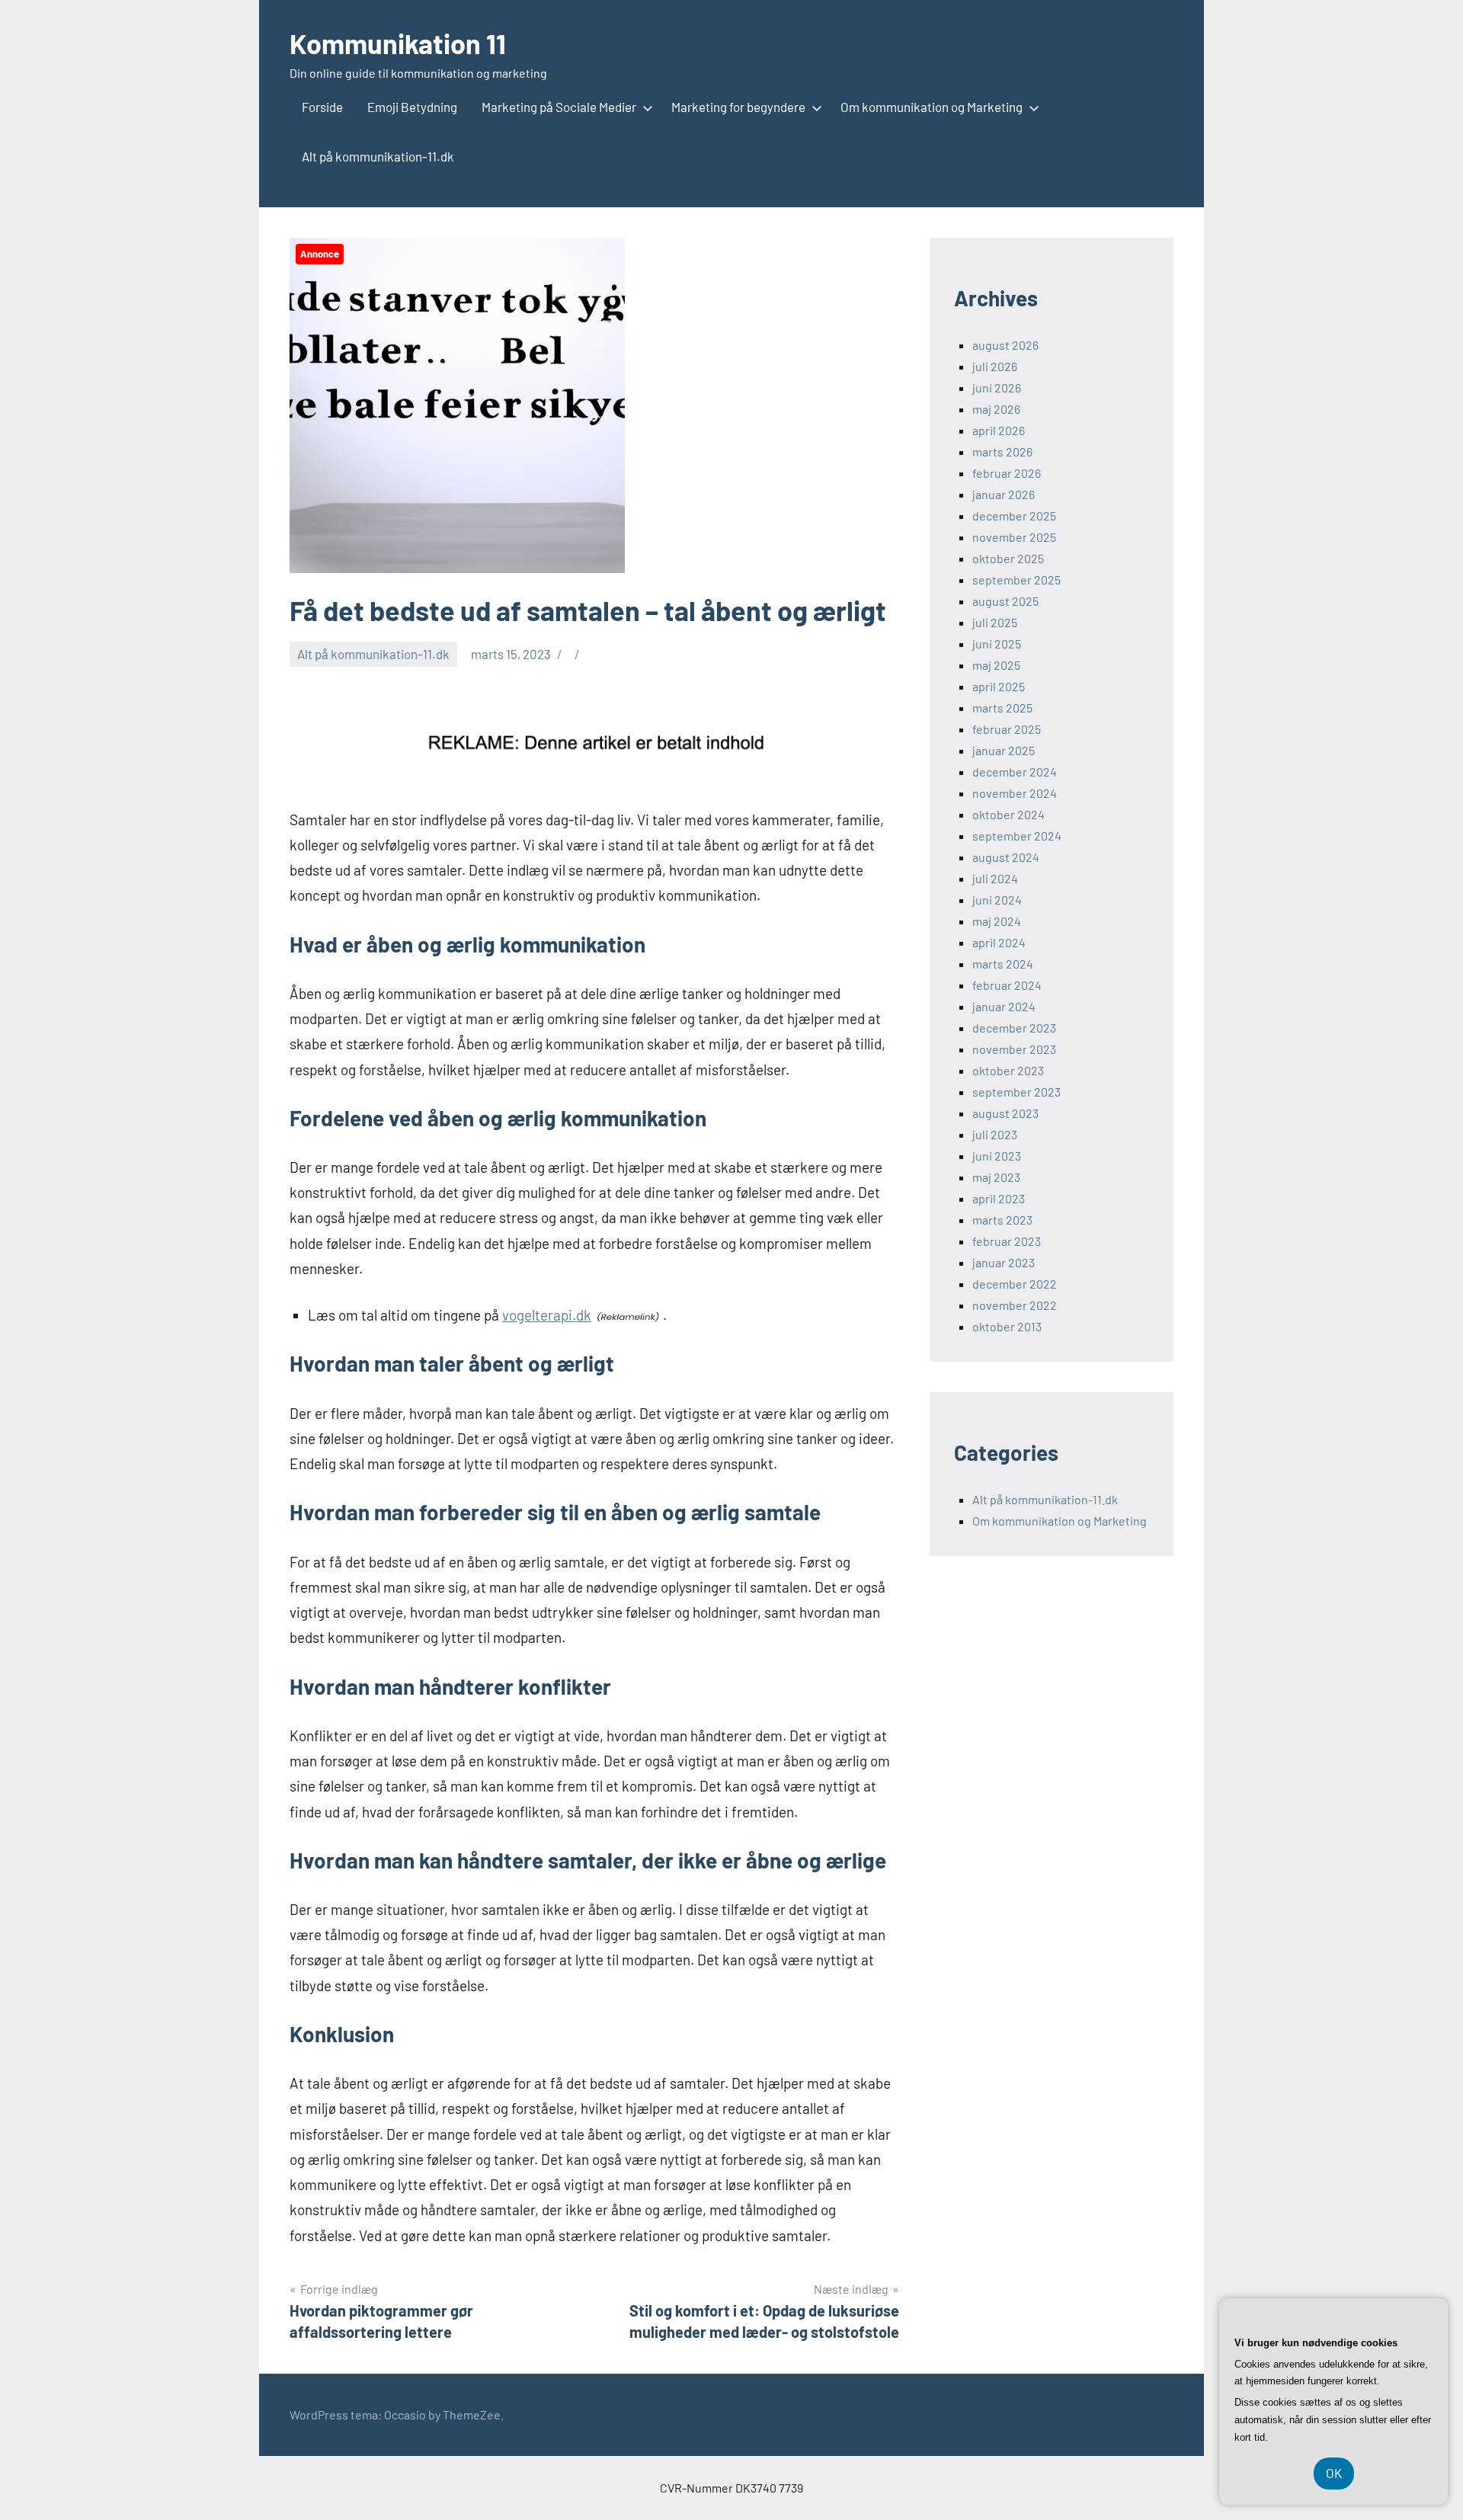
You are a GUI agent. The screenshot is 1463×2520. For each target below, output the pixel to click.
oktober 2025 (1008, 558)
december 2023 (1014, 1028)
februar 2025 (1007, 729)
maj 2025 (996, 665)
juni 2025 (997, 644)
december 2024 (1015, 772)
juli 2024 (995, 878)
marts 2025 (1002, 708)
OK (1334, 2473)
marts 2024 (1003, 964)
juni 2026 (997, 387)
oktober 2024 (1008, 814)
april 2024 (999, 942)
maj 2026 (996, 409)
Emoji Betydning (412, 107)
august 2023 (1005, 1113)
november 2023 (1014, 1049)
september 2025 (1016, 580)
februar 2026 (1007, 473)
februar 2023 (1007, 1241)
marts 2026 (1002, 451)
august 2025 (1005, 601)
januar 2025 (1004, 750)
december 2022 (1015, 1284)
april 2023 (999, 1198)
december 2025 (1014, 516)
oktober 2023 (1008, 1070)
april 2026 (999, 430)
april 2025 (999, 686)
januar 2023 (1004, 1262)
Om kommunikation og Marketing (932, 107)
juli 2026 (995, 366)
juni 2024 (997, 900)
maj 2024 (997, 921)
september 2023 (1016, 1092)
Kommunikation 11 (398, 43)
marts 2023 (1002, 1220)
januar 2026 (1004, 494)
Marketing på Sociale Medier (559, 107)
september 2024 (1017, 836)
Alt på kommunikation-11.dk (378, 156)
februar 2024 (1007, 985)
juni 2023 (997, 1156)
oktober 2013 (1007, 1326)
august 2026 (1005, 345)
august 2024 (1006, 857)
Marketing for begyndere (738, 107)
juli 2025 (995, 622)
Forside (322, 107)
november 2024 (1015, 793)
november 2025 (1014, 537)
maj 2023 (996, 1177)
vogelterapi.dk (547, 1315)
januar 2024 (1004, 1006)
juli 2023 (995, 1134)
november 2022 (1015, 1305)
